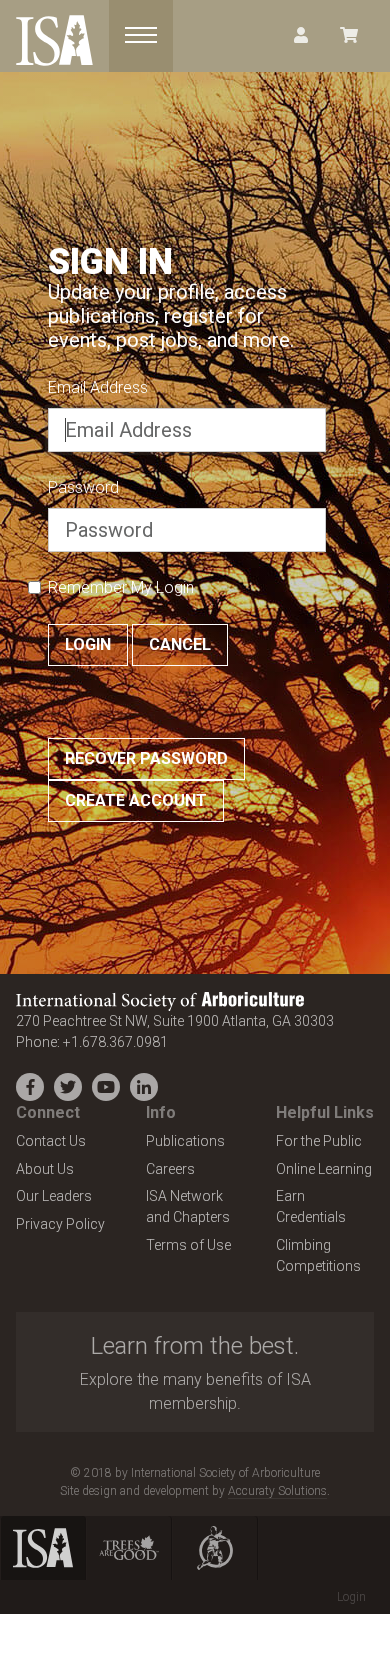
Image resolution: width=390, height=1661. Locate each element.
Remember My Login (121, 587)
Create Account (136, 800)
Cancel (180, 644)
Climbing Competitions (318, 1255)
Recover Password (146, 758)
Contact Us (51, 1141)
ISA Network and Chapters (188, 1206)
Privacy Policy (60, 1224)
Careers (170, 1169)
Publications (185, 1141)
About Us (45, 1169)
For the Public (319, 1141)
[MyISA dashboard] (301, 36)
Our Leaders (54, 1196)
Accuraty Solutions (277, 1491)
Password (83, 487)
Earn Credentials (311, 1206)
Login (88, 644)
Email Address (98, 387)
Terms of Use (188, 1245)
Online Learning (324, 1169)
